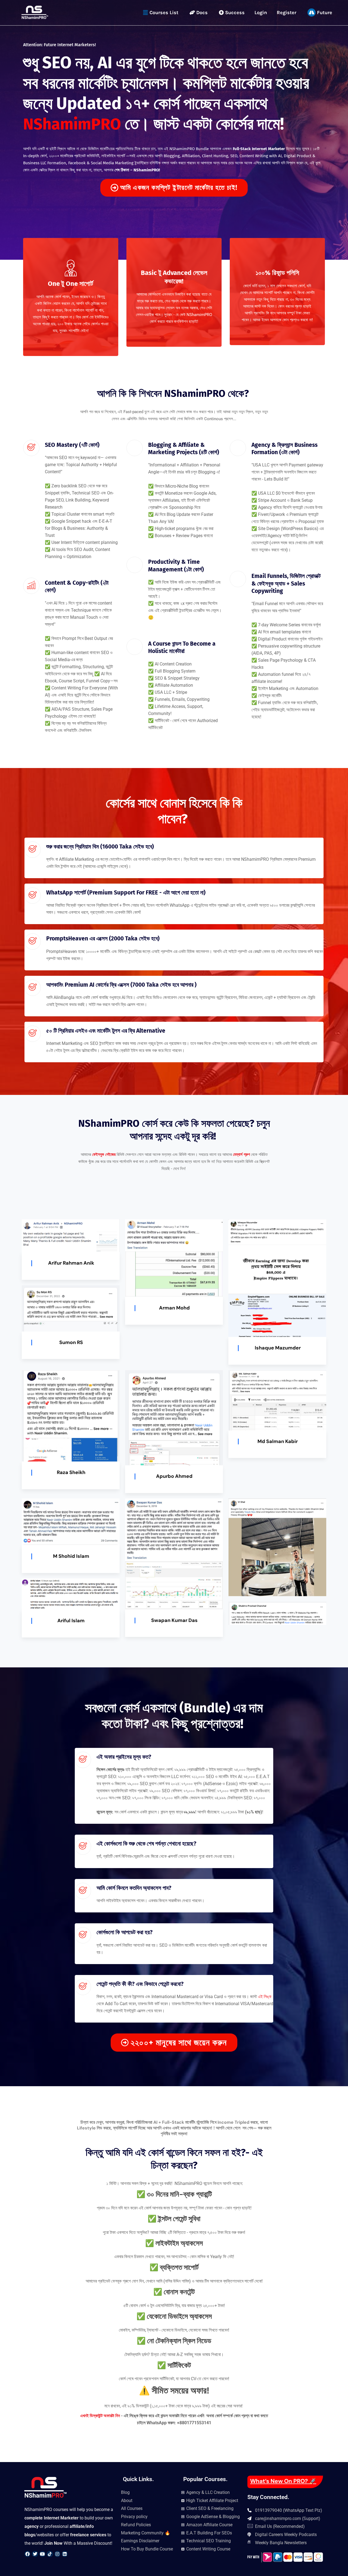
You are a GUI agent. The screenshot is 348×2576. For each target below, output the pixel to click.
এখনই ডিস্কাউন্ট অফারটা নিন (101, 2416)
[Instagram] (57, 2554)
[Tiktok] (50, 2554)
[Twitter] (35, 2554)
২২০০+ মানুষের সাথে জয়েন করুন (179, 2043)
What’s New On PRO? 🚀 (283, 2481)
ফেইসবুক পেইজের (104, 1154)
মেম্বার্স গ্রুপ (241, 1154)
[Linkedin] (65, 2554)
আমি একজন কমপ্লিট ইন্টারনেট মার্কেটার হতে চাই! (179, 188)
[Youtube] (42, 2554)
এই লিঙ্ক (265, 1997)
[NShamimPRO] (35, 12)
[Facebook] (27, 2554)
